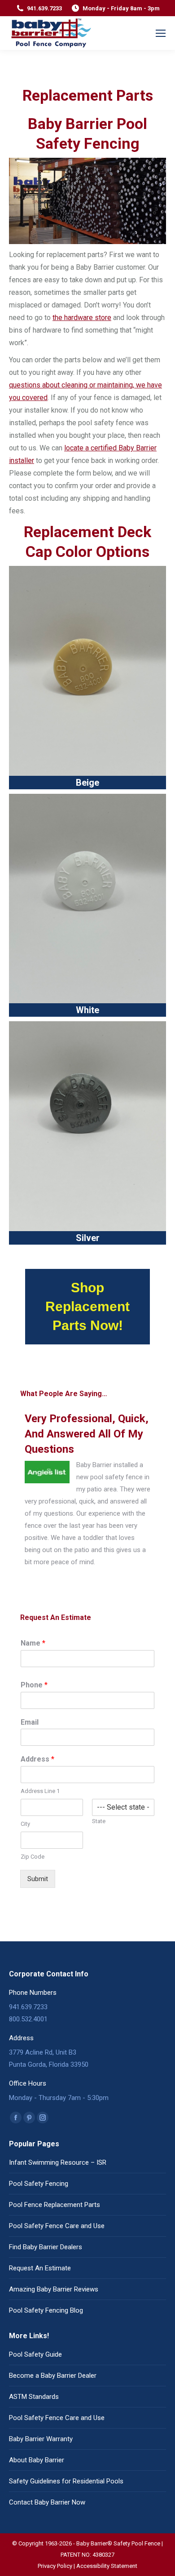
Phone (34, 1685)
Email (30, 1722)
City (25, 1824)
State (99, 1821)
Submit (38, 1879)
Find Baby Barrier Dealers (46, 2247)
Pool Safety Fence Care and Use (57, 2226)
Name (33, 1643)
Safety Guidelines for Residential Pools (66, 2481)
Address (37, 1759)
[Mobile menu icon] (161, 33)
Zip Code (33, 1857)
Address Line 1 (40, 1791)
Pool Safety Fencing (39, 2184)
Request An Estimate (40, 2268)
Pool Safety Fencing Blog (46, 2310)
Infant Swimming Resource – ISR (58, 2162)
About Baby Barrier (37, 2460)
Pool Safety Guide (35, 2354)
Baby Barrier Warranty (41, 2439)
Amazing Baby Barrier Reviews (54, 2289)
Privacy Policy (55, 2566)
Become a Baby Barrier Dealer (53, 2376)
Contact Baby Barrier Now (47, 2502)
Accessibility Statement (107, 2566)
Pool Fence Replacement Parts (55, 2205)
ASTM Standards (34, 2397)
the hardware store (82, 318)
